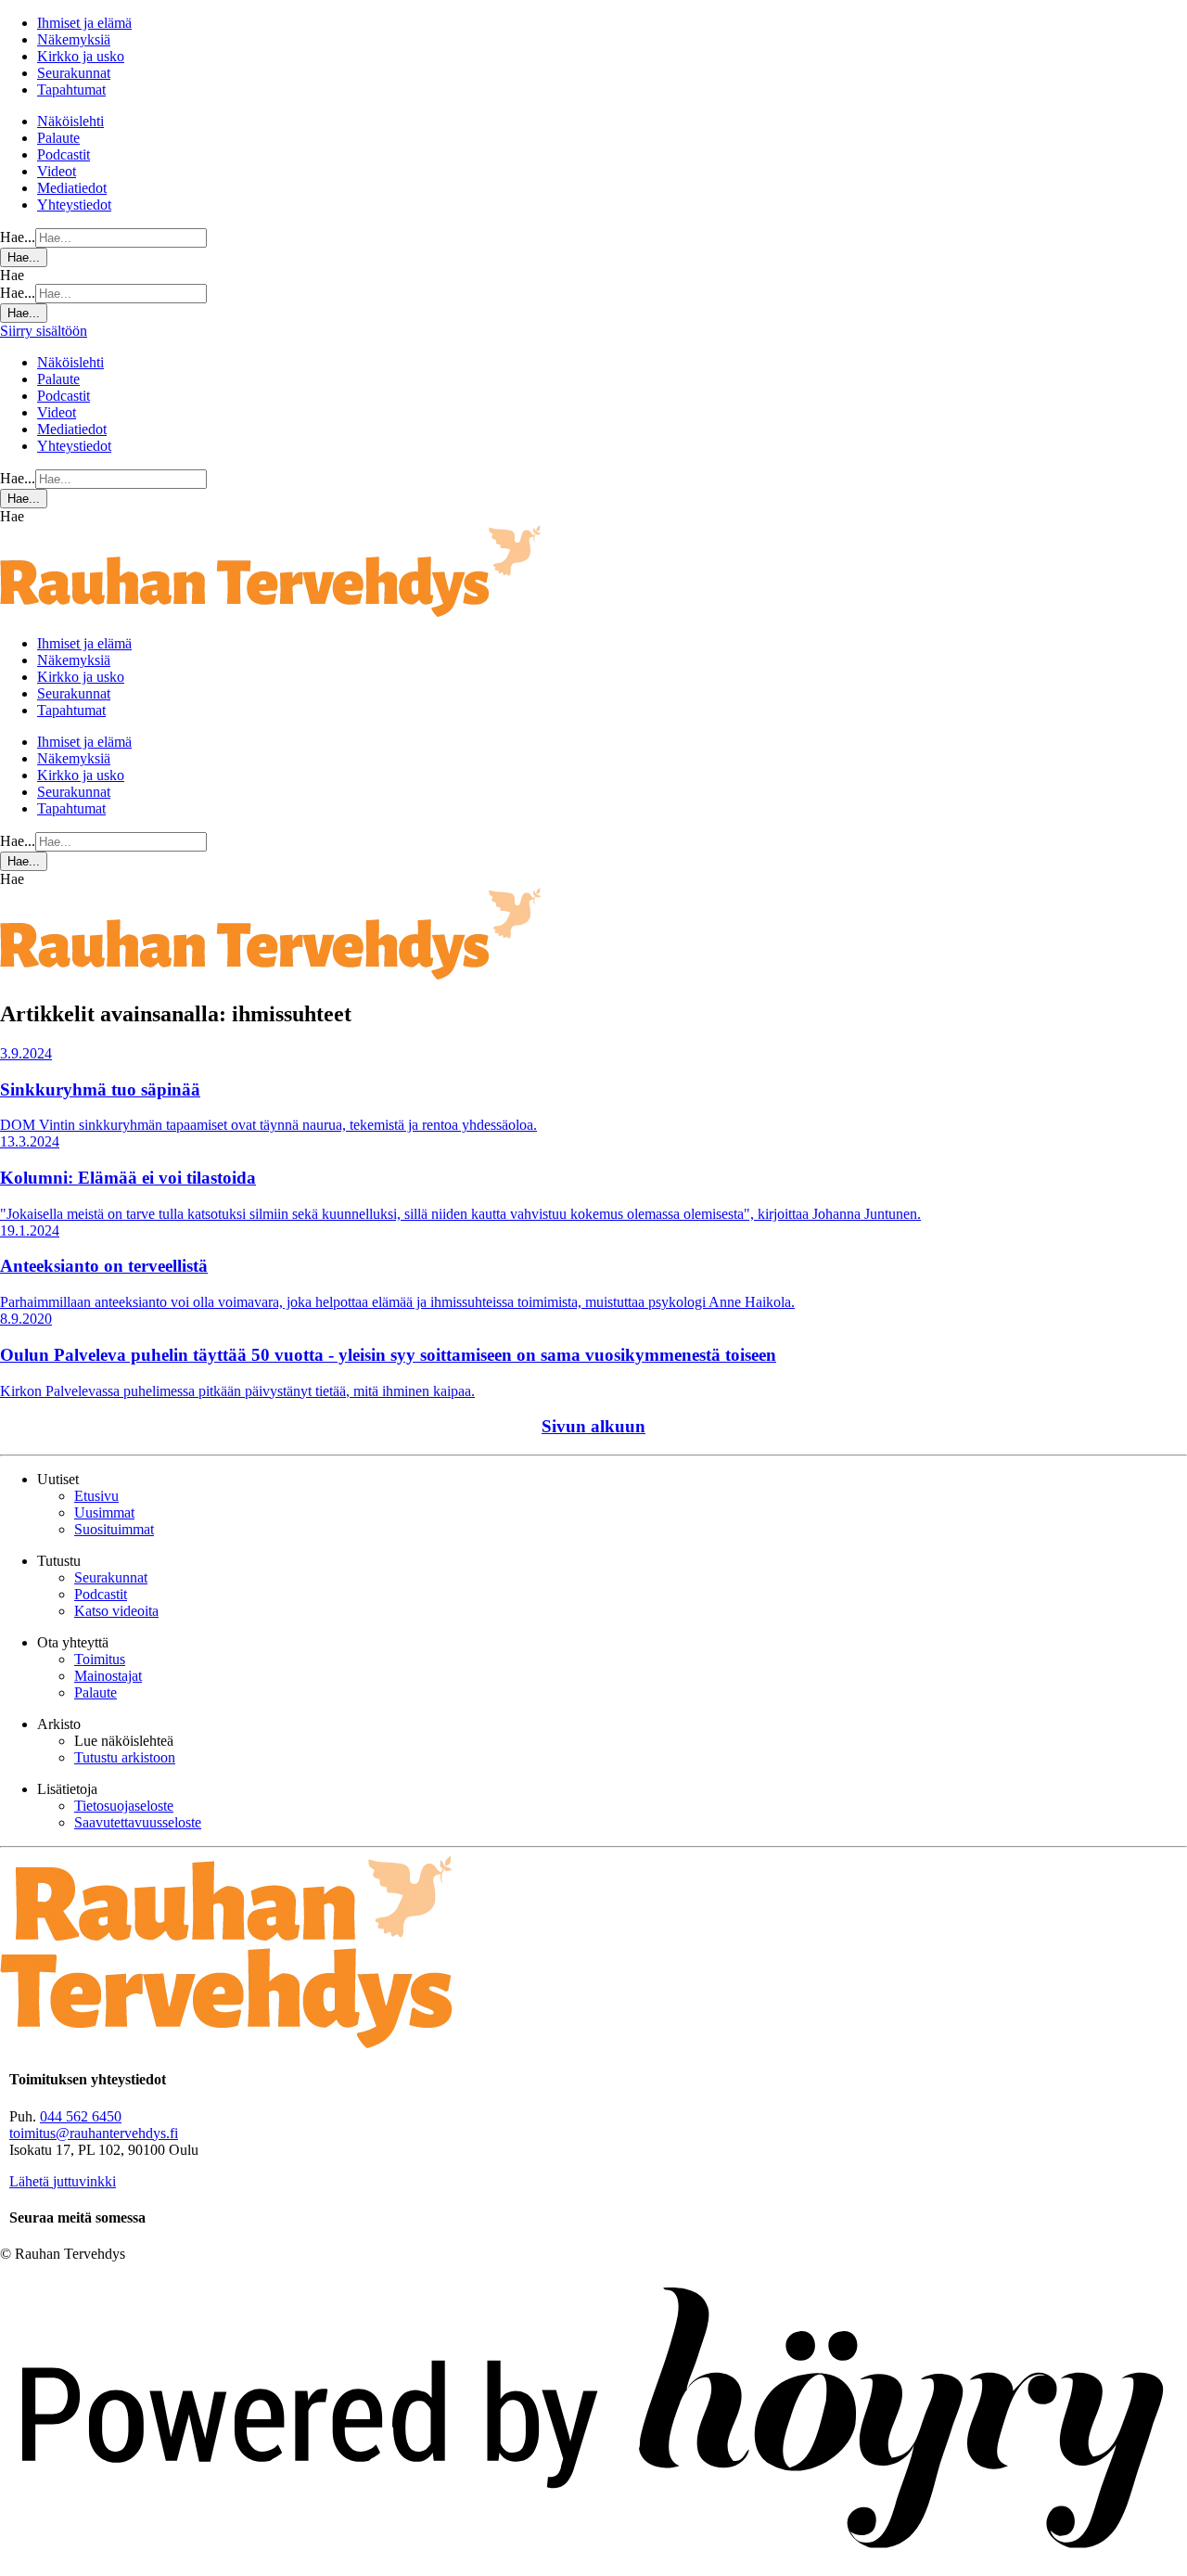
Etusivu (96, 1496)
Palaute (58, 138)
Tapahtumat (71, 90)
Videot (57, 171)
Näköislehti (70, 121)
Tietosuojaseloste (124, 1806)
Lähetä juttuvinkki (63, 2181)
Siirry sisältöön (44, 331)
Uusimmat (104, 1512)
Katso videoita (116, 1611)
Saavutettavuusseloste (138, 1822)
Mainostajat (108, 1676)
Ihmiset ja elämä (84, 23)
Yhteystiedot (74, 205)
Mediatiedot (72, 188)
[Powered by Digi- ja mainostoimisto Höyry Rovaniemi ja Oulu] (593, 2567)
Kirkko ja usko (81, 56)
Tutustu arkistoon (125, 1757)
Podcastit (64, 154)
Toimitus (100, 1659)
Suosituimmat (114, 1529)
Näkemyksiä (74, 39)
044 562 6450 (81, 2116)
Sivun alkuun (593, 1426)
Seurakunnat (74, 73)
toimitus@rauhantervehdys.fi (94, 2133)
